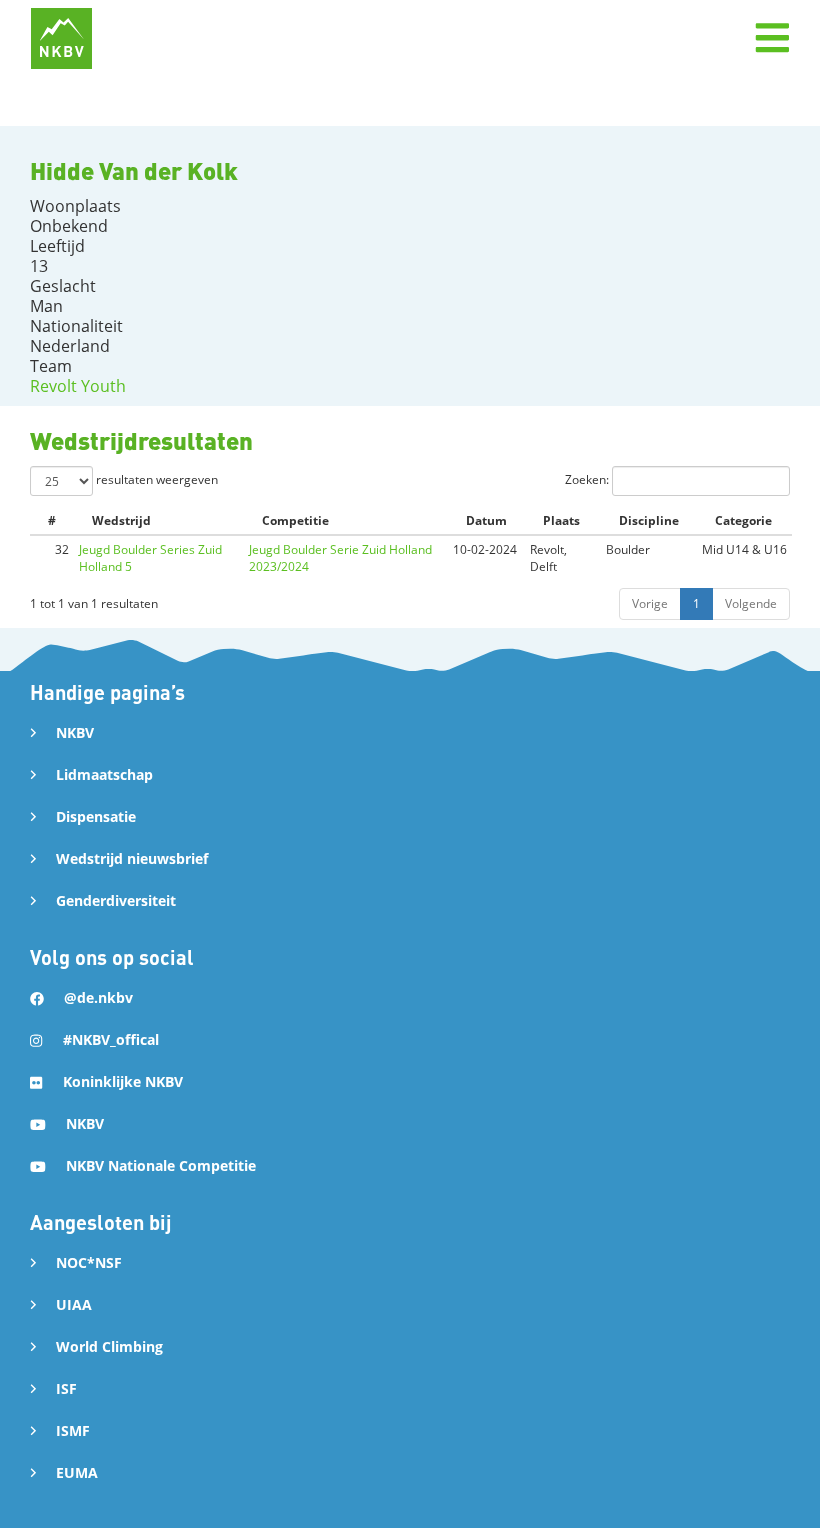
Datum (486, 520)
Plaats (561, 520)
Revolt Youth (78, 386)
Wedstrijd (121, 520)
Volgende (751, 603)
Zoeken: (588, 479)
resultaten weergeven (155, 479)
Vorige (650, 603)
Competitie (295, 520)
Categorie (743, 520)
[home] (61, 38)
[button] (772, 38)
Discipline (649, 520)
